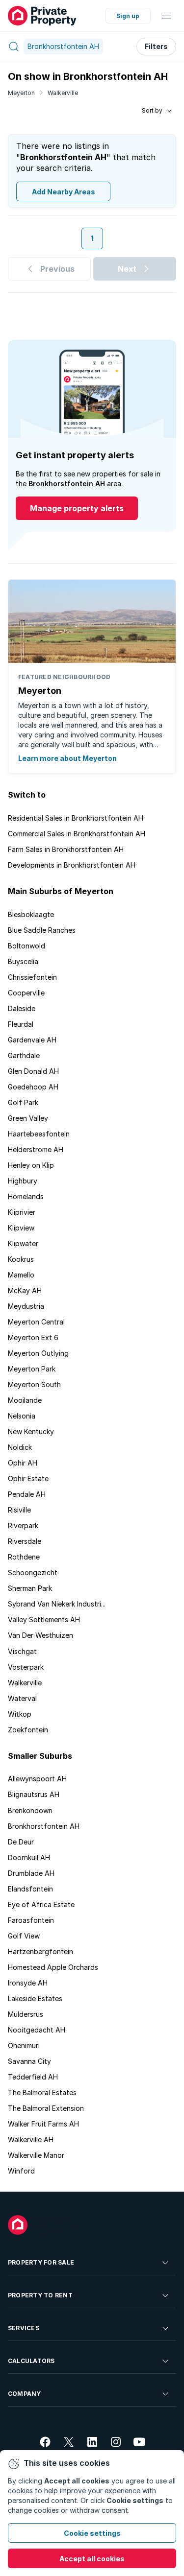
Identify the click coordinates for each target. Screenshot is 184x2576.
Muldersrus (26, 2014)
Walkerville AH (31, 2139)
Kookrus (21, 1259)
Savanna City (29, 2061)
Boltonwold (26, 946)
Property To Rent (40, 2295)
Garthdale (24, 1055)
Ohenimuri (24, 2045)
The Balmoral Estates (42, 2092)
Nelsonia (22, 1416)
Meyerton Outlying (38, 1353)
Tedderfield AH (33, 2077)
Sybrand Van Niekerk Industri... (57, 1604)
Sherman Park (30, 1588)
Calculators (31, 2361)
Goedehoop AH (33, 1087)
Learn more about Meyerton (67, 758)
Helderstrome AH (36, 1149)
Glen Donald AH (33, 1071)
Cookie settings (92, 2533)
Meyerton (21, 93)
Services (24, 2328)
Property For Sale (41, 2262)
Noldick (20, 1447)
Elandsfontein (30, 1889)
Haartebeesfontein (39, 1134)
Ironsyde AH (28, 1983)
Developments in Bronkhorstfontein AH (72, 865)
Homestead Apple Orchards (53, 1967)
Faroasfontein (31, 1920)
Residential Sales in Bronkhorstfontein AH (76, 818)
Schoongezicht (33, 1572)
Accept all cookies (92, 2559)
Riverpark (23, 1525)
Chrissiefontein (32, 977)
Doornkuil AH (29, 1857)
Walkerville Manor (36, 2155)
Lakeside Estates (35, 1998)
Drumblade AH (31, 1873)
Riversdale (25, 1541)
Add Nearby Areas (64, 192)
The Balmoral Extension (46, 2108)
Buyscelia (23, 961)
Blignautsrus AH (34, 1794)
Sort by (152, 110)
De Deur (21, 1842)
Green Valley (28, 1118)
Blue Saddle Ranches (42, 930)
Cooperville (26, 993)
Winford (21, 2171)
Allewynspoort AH (37, 1779)
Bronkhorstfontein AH (44, 1826)
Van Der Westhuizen (40, 1635)
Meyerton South (34, 1384)
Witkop (20, 1714)
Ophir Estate (28, 1478)
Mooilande (25, 1400)
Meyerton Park (32, 1369)
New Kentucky (31, 1431)
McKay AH (25, 1290)
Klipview (21, 1228)
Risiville (19, 1510)
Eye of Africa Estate (41, 1904)
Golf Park (23, 1102)
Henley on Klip (31, 1165)
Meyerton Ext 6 (33, 1337)
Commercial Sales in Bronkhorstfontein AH (77, 834)
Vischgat (22, 1651)
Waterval (22, 1698)
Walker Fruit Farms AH (43, 2124)
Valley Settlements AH (44, 1619)
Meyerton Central (36, 1322)
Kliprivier (22, 1212)
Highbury (23, 1181)
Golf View (24, 1936)
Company (25, 2394)
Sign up (128, 16)
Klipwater (23, 1243)
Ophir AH (23, 1463)
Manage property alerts (77, 508)
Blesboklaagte (31, 914)
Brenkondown (30, 1810)
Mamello (21, 1275)
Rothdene (24, 1557)
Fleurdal (21, 1024)
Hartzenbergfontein (40, 1951)
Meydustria (26, 1306)
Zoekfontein (28, 1730)
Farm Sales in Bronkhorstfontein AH (66, 849)
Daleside (22, 1008)
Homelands (26, 1196)
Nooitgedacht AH (37, 2030)
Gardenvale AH (32, 1040)
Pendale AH (27, 1494)
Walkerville (63, 93)
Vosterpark (26, 1667)
